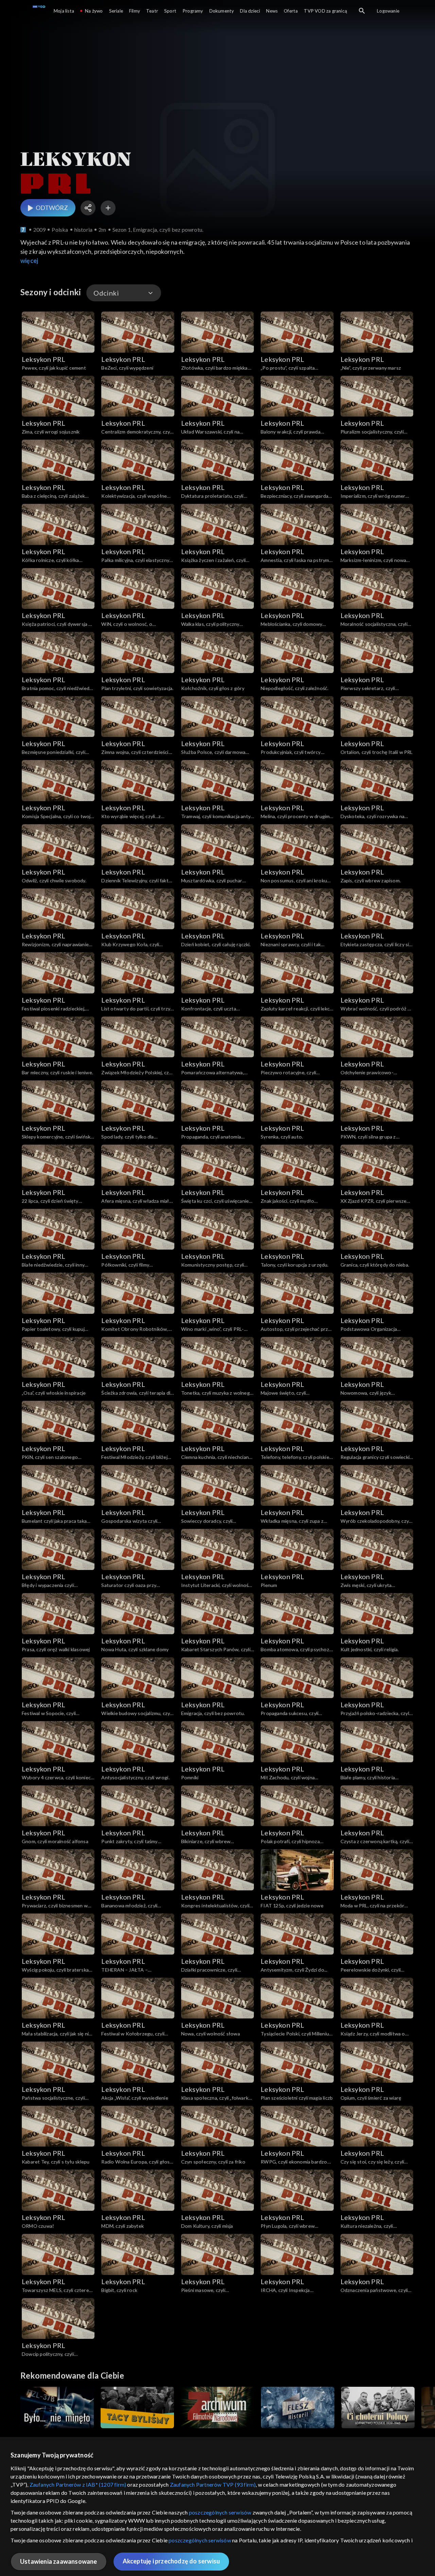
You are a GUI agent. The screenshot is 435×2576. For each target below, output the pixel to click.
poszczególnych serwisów (220, 2512)
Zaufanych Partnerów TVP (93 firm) (213, 2484)
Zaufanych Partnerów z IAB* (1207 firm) (78, 2484)
